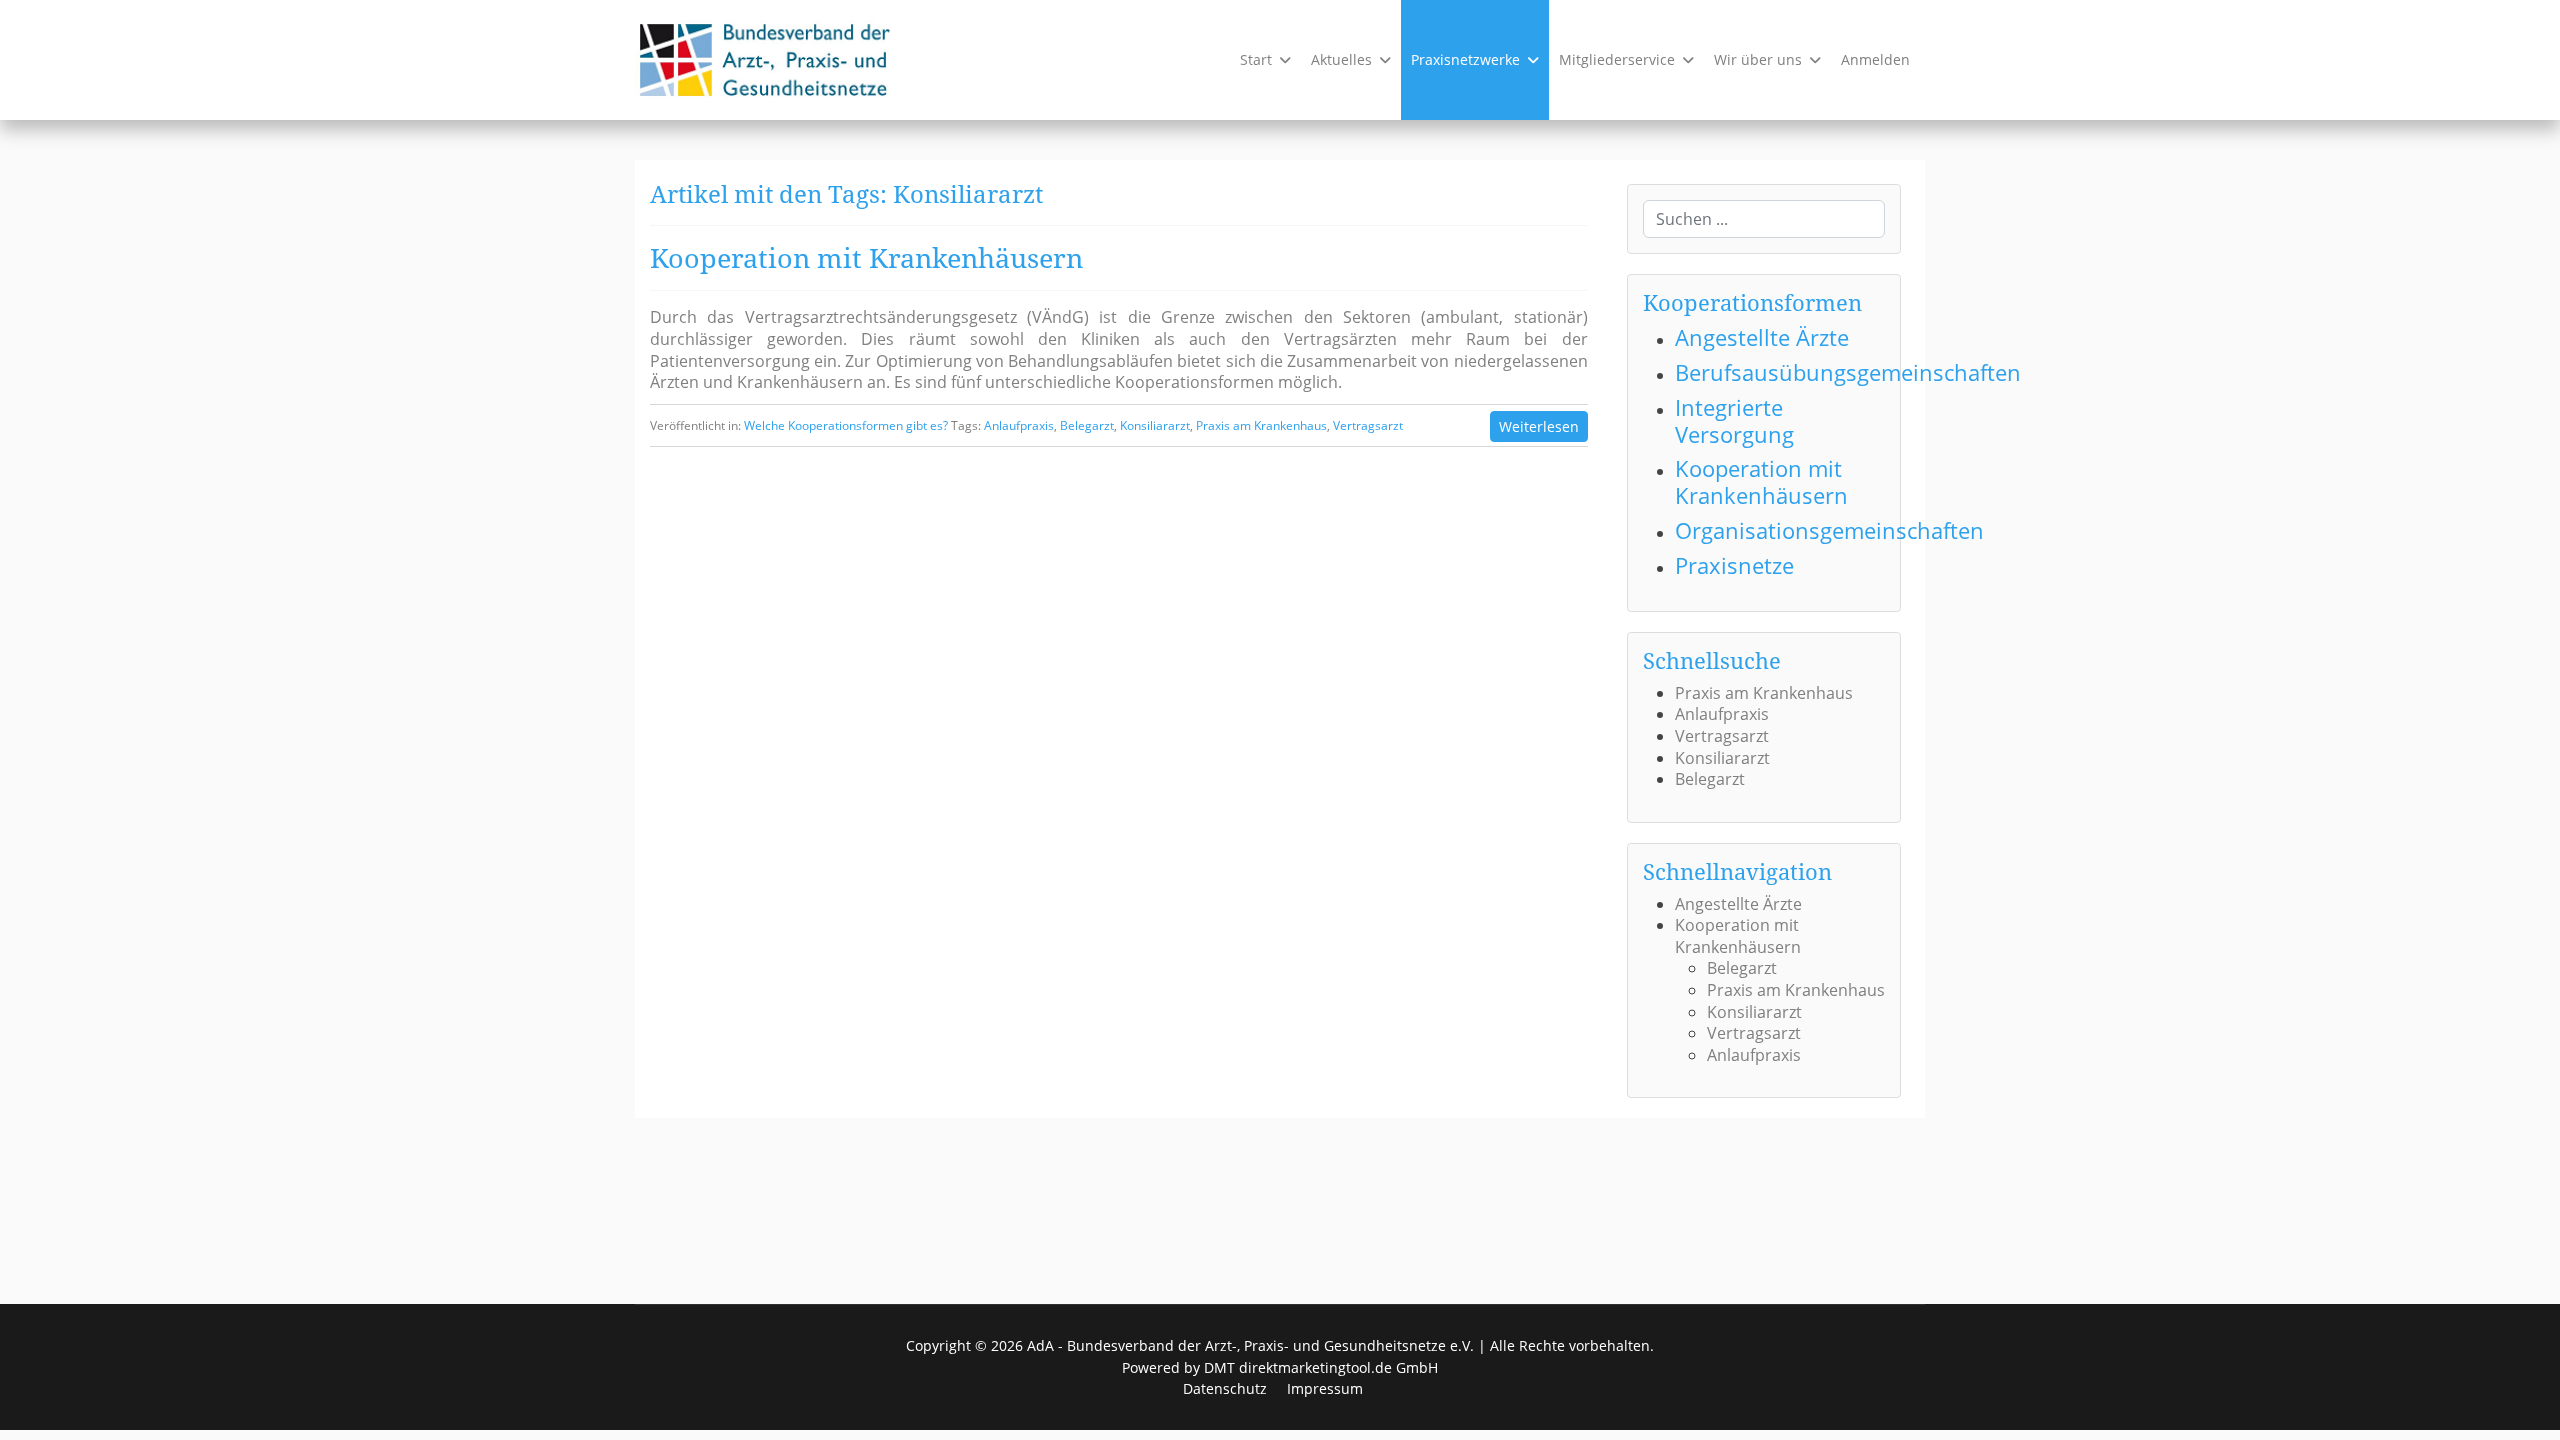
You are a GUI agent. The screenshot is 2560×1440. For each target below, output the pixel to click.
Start (1256, 59)
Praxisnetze (1734, 565)
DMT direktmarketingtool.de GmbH (1321, 1367)
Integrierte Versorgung (1734, 421)
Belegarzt (1087, 425)
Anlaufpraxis (1019, 425)
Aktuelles (1341, 59)
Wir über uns (1758, 59)
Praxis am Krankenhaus (1261, 425)
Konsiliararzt (1155, 425)
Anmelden (1875, 59)
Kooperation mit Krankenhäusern (866, 257)
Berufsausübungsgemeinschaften (1848, 372)
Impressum (1325, 1388)
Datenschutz (1225, 1388)
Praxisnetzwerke (1465, 59)
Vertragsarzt (1368, 425)
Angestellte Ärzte (1762, 337)
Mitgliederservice (1617, 59)
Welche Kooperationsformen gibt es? (846, 425)
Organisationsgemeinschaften (1829, 530)
